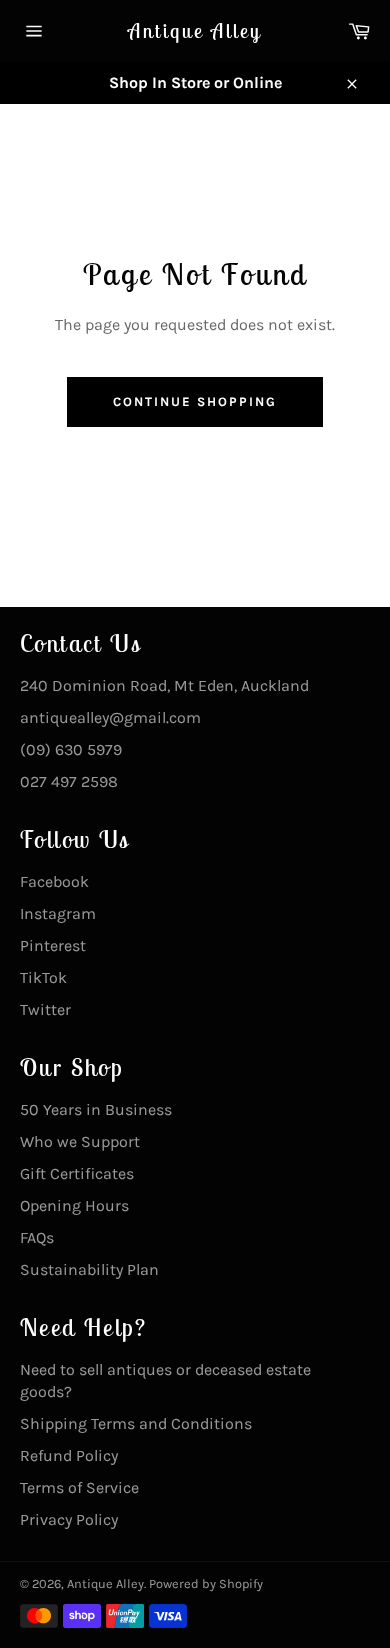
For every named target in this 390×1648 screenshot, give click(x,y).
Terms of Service (79, 1487)
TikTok (43, 977)
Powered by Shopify (206, 1583)
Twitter (45, 1009)
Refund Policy (69, 1455)
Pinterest (53, 945)
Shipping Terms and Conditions (136, 1423)
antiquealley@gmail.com (110, 717)
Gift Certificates (77, 1173)
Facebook (54, 881)
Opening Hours (74, 1205)
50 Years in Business (96, 1109)
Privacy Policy (69, 1519)
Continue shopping (194, 401)
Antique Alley (195, 30)
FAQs (37, 1237)
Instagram (58, 913)
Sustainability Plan (89, 1269)
